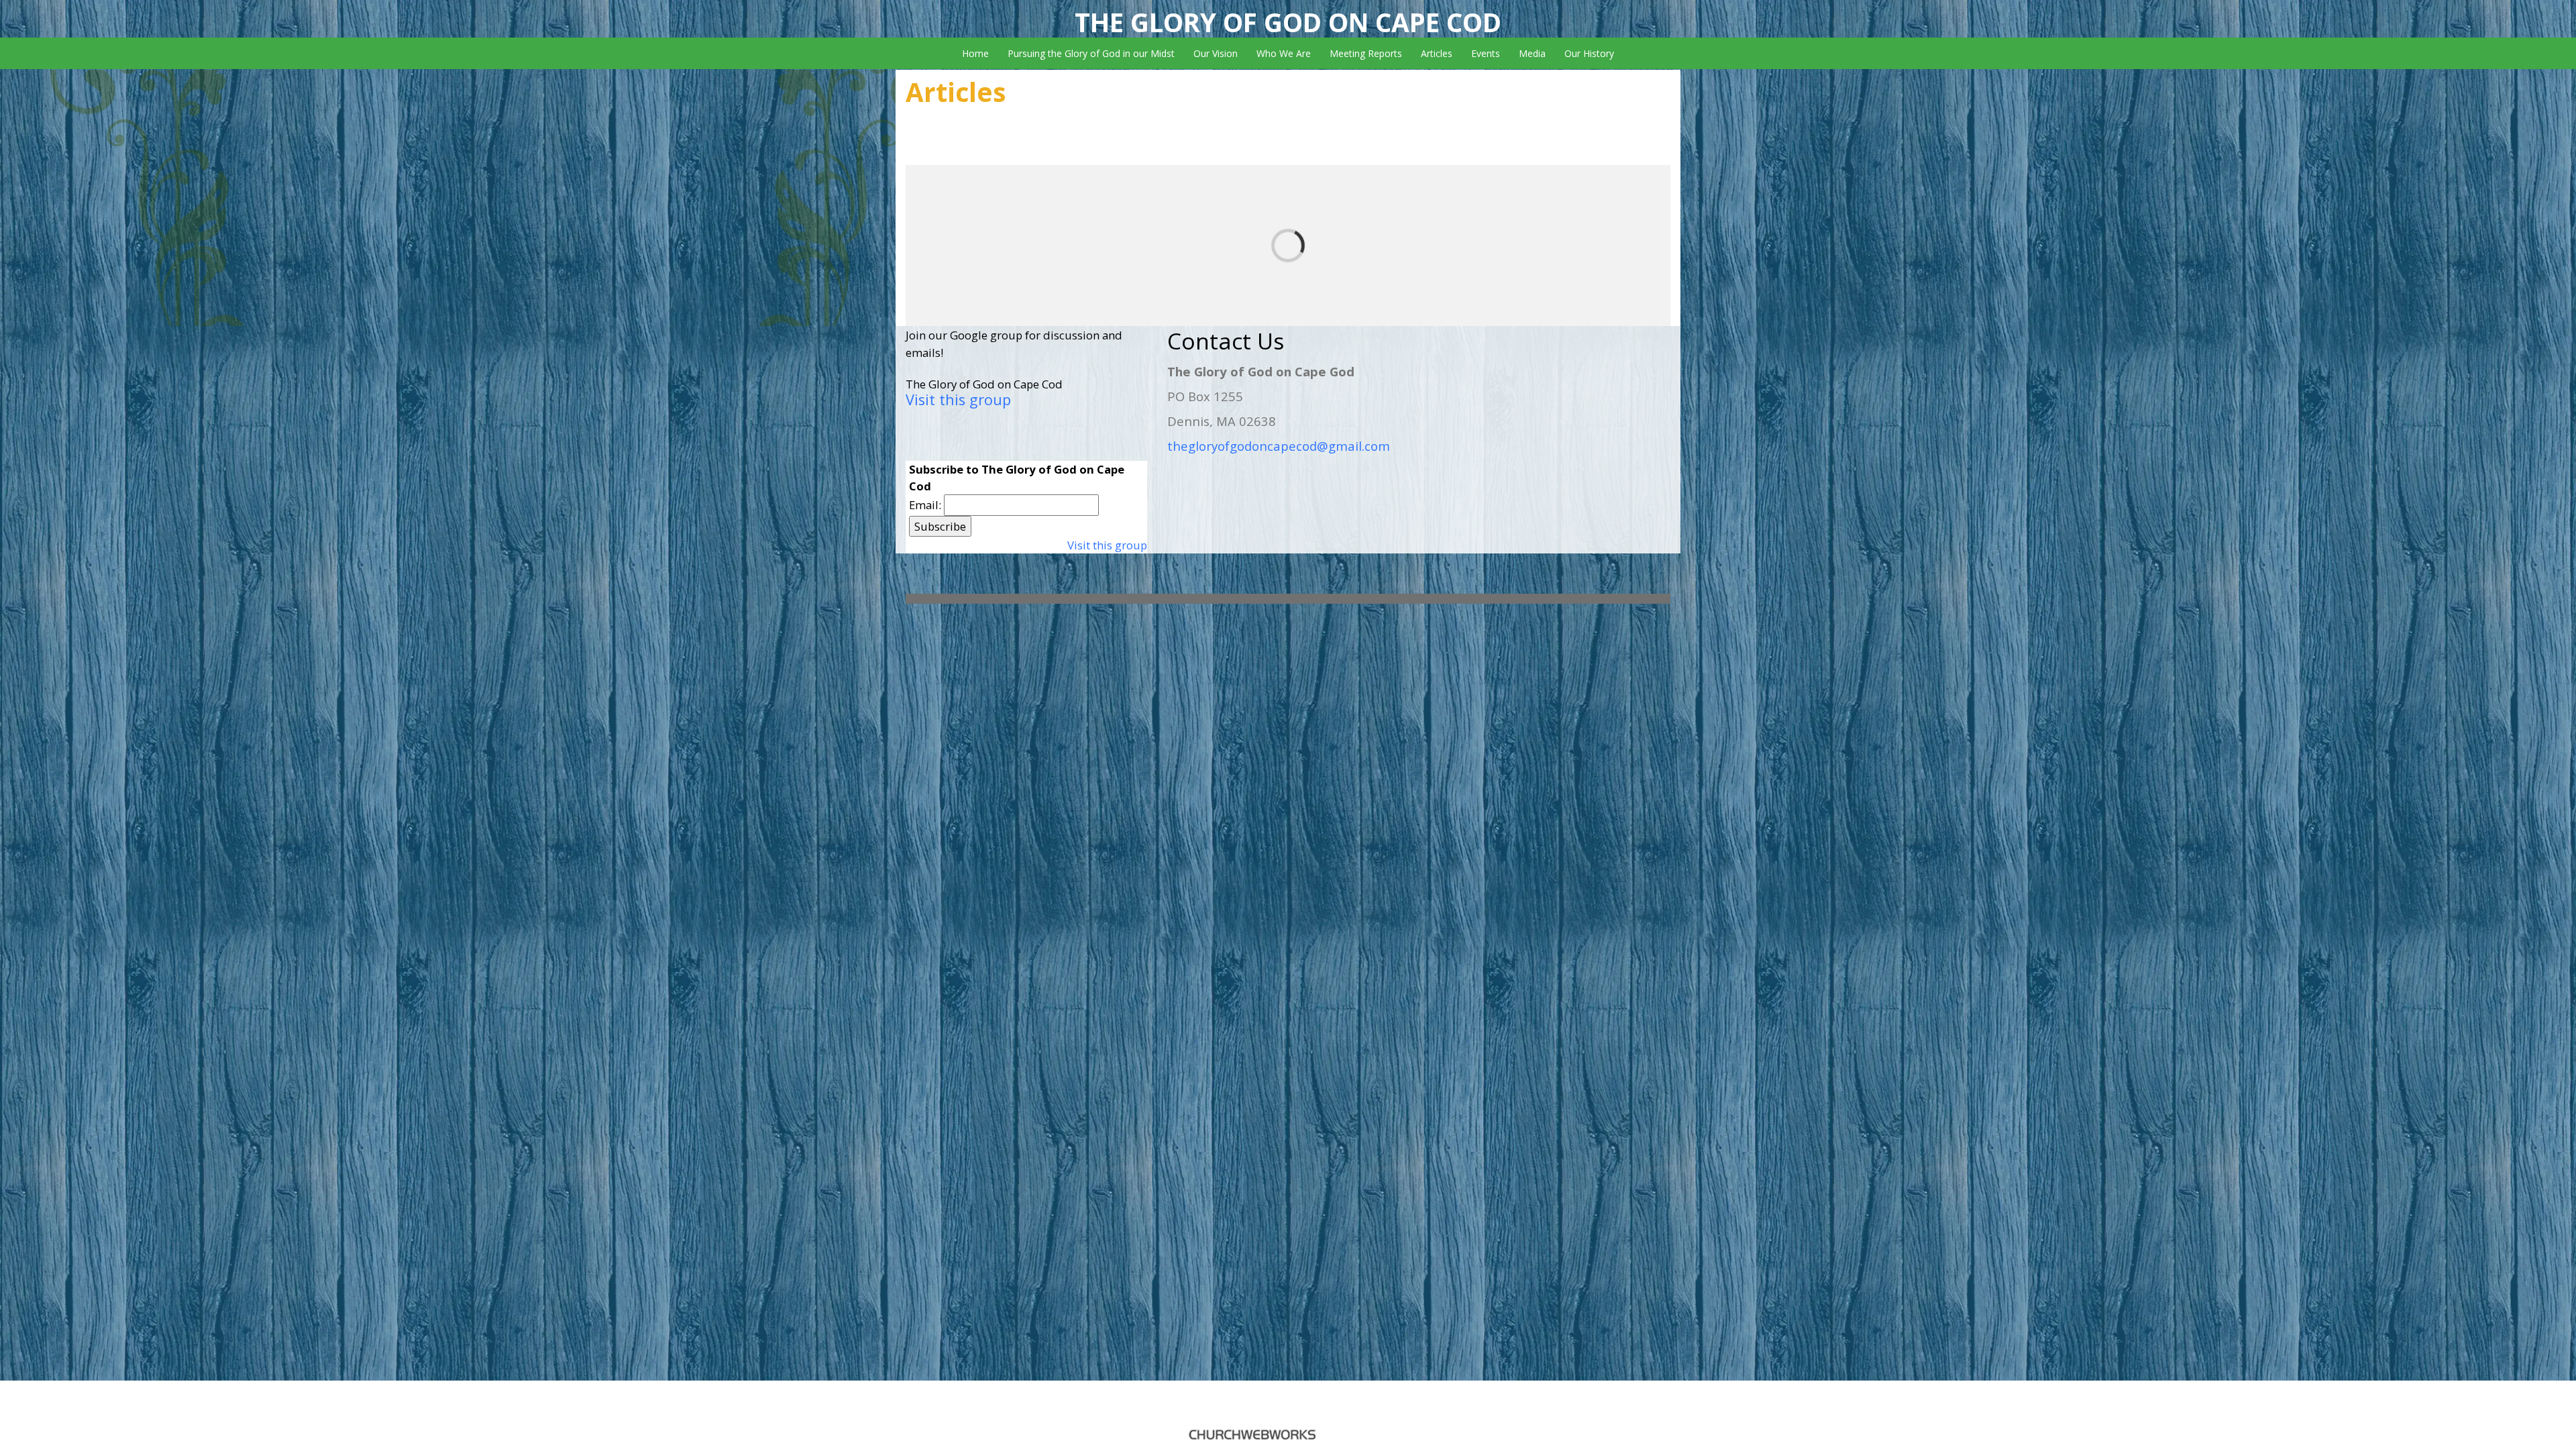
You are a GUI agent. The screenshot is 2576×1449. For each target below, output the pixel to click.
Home (975, 53)
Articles (1437, 53)
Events (1486, 53)
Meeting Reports (1366, 53)
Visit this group (958, 399)
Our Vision (1216, 53)
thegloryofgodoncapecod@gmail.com (1279, 446)
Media (1532, 53)
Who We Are (1284, 53)
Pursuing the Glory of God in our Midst (1091, 53)
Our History (1589, 53)
